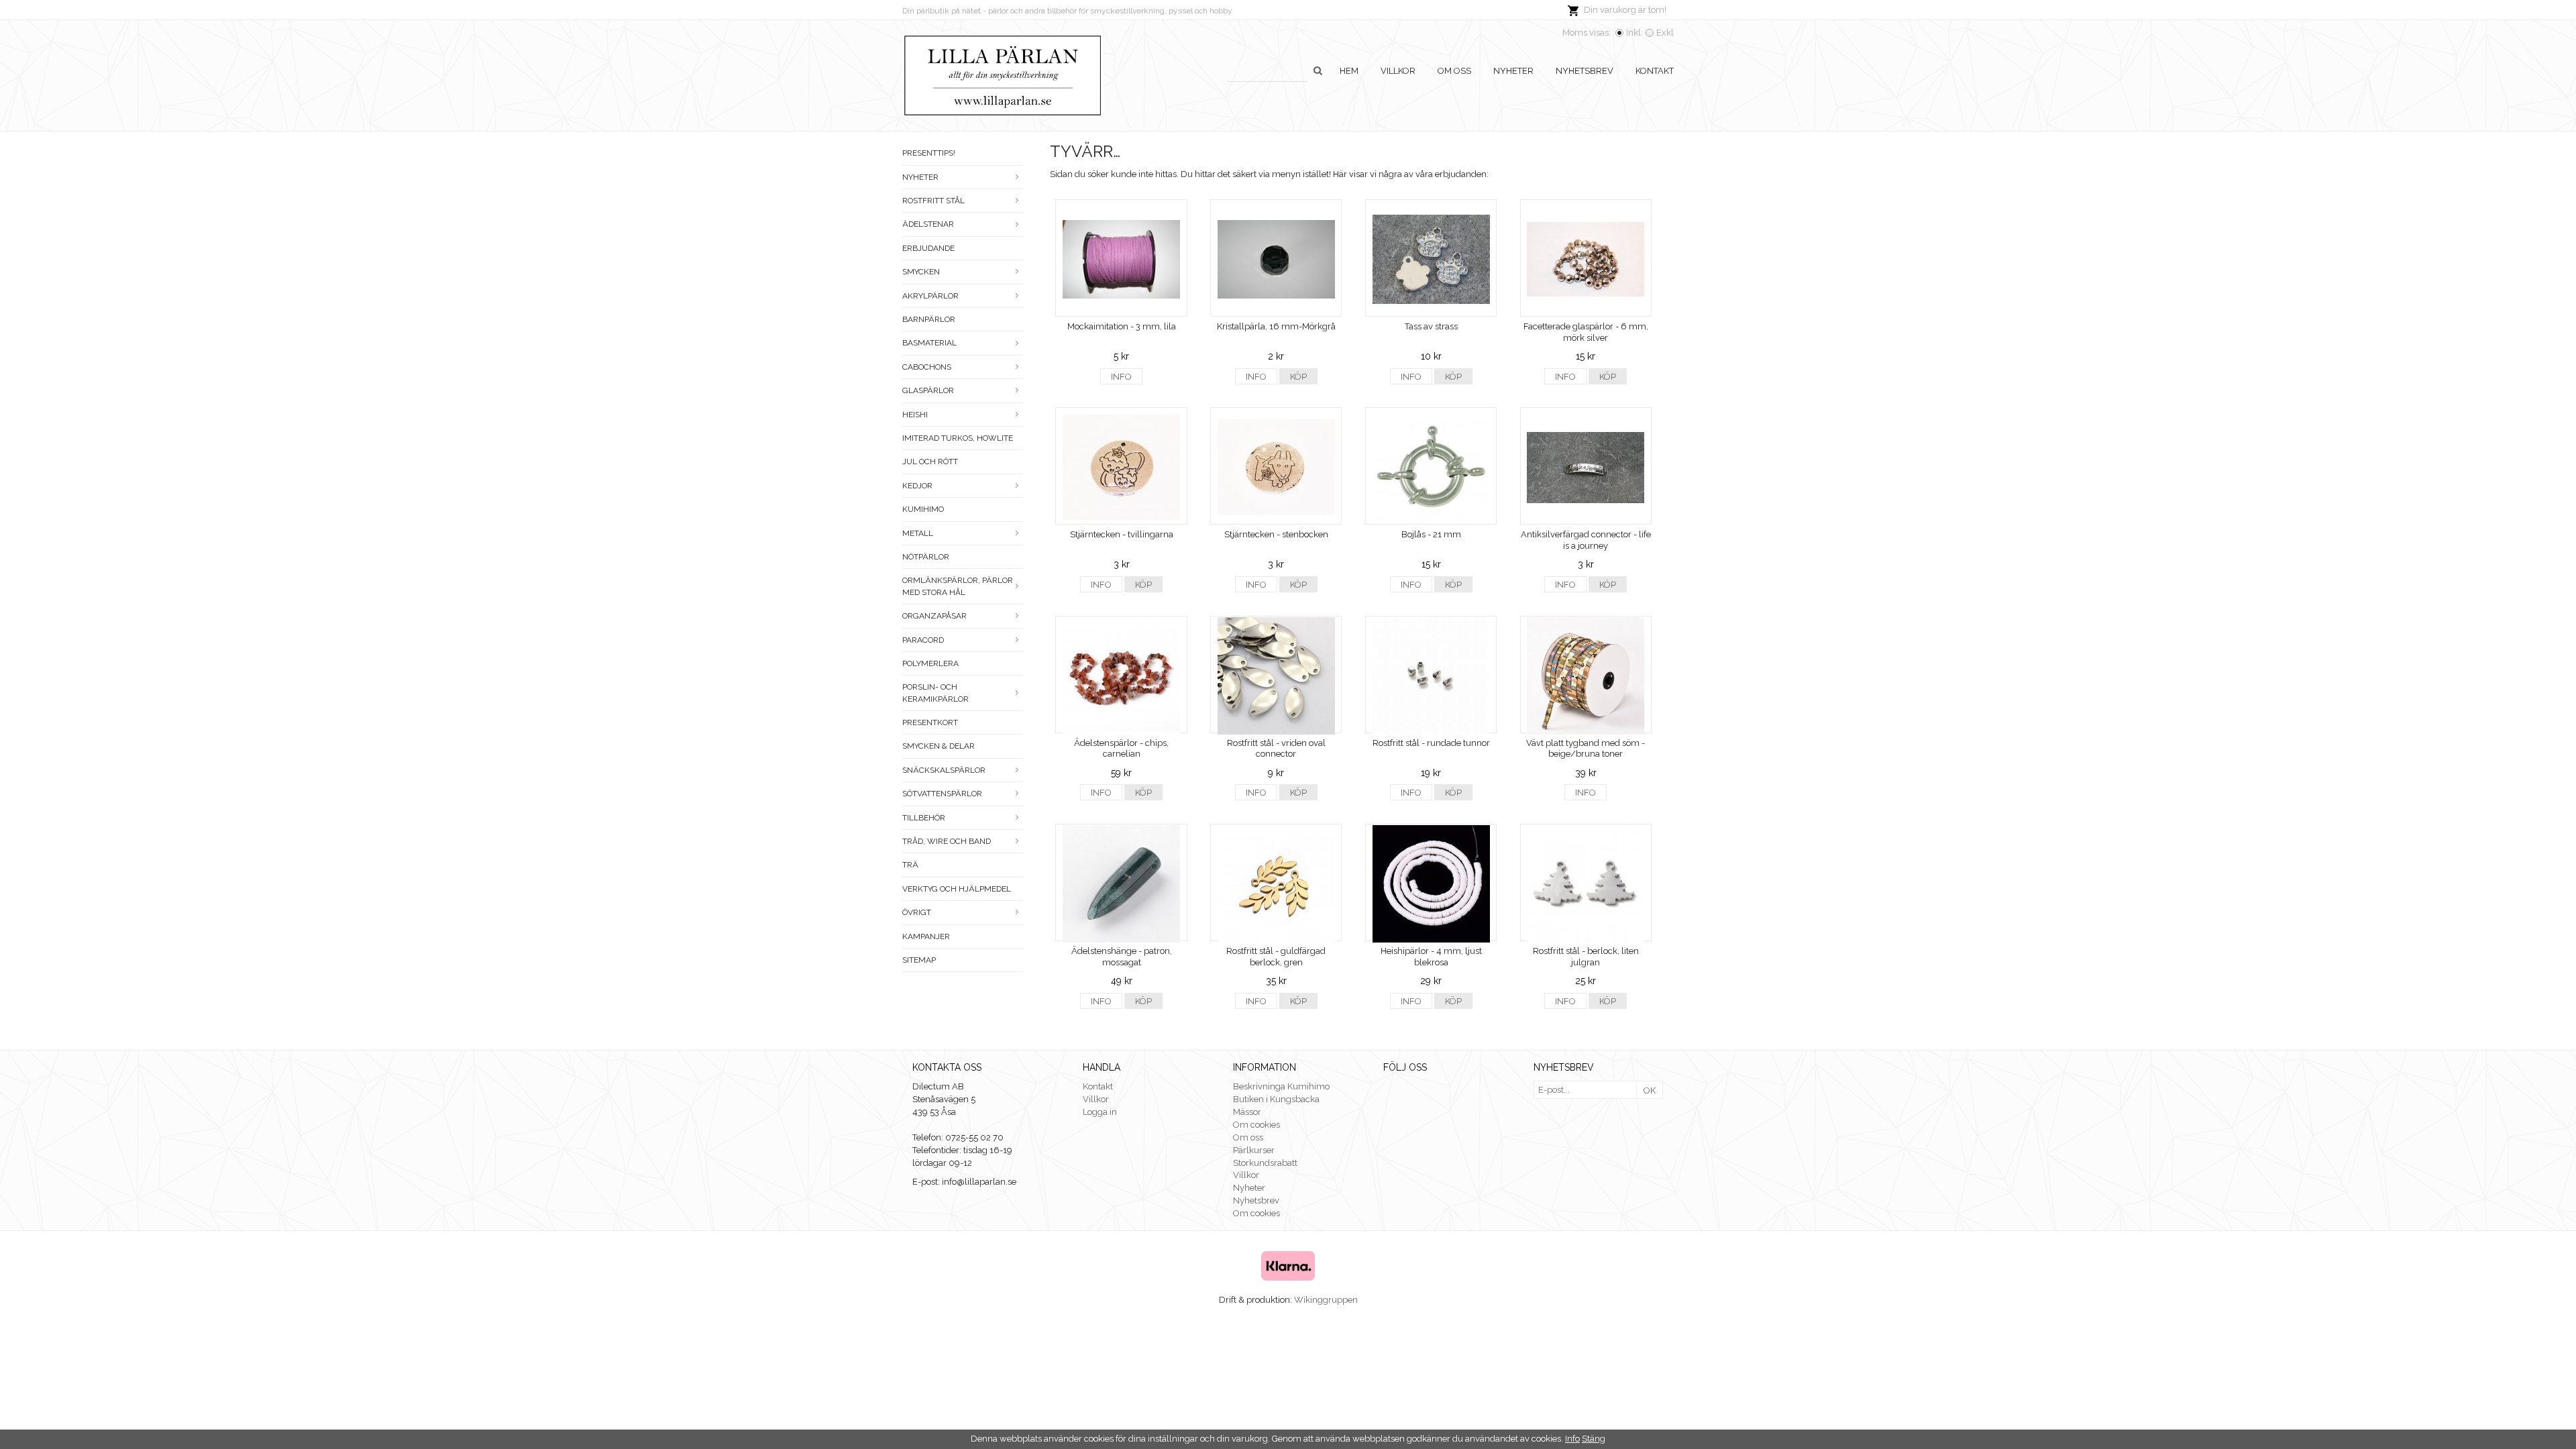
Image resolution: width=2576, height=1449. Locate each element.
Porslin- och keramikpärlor (935, 693)
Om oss (1454, 71)
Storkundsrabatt (1265, 1163)
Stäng (1594, 1439)
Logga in (1100, 1112)
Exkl (1665, 33)
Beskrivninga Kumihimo (1281, 1086)
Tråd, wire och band (947, 841)
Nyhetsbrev (1585, 71)
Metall (918, 533)
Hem (1349, 71)
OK (1650, 1090)
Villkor (1398, 71)
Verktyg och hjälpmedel (957, 889)
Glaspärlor (928, 390)
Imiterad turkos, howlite (958, 438)
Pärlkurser (1254, 1150)
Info (1121, 377)
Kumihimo (923, 509)
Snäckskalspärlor (944, 770)
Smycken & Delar (938, 746)
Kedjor (917, 486)
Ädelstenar (928, 224)
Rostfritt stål (933, 201)
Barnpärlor (929, 319)
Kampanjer (926, 936)
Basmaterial (929, 343)
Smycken (921, 272)
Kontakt (1655, 71)
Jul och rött (930, 462)
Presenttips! (929, 153)
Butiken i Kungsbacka (1276, 1099)
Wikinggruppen (1326, 1300)
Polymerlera (930, 663)
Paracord (923, 640)
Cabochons (927, 367)
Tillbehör (924, 818)
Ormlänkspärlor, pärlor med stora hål (958, 586)
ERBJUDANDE (928, 248)
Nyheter (1513, 71)
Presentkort (930, 722)
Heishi (915, 415)
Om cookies (1256, 1125)
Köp (1298, 377)
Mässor (1247, 1112)
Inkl (1633, 33)
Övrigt (917, 912)
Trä (910, 865)
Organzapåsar (934, 616)
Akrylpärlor (930, 296)
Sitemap (919, 960)
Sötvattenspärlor (942, 794)
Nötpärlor (926, 557)
